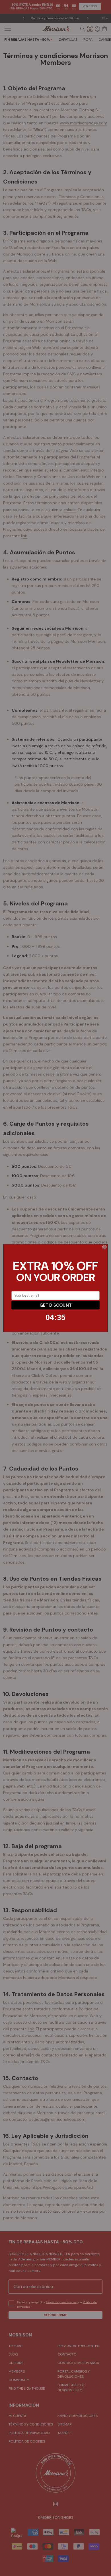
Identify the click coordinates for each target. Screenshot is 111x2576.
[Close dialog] (104, 1247)
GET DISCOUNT (55, 1305)
